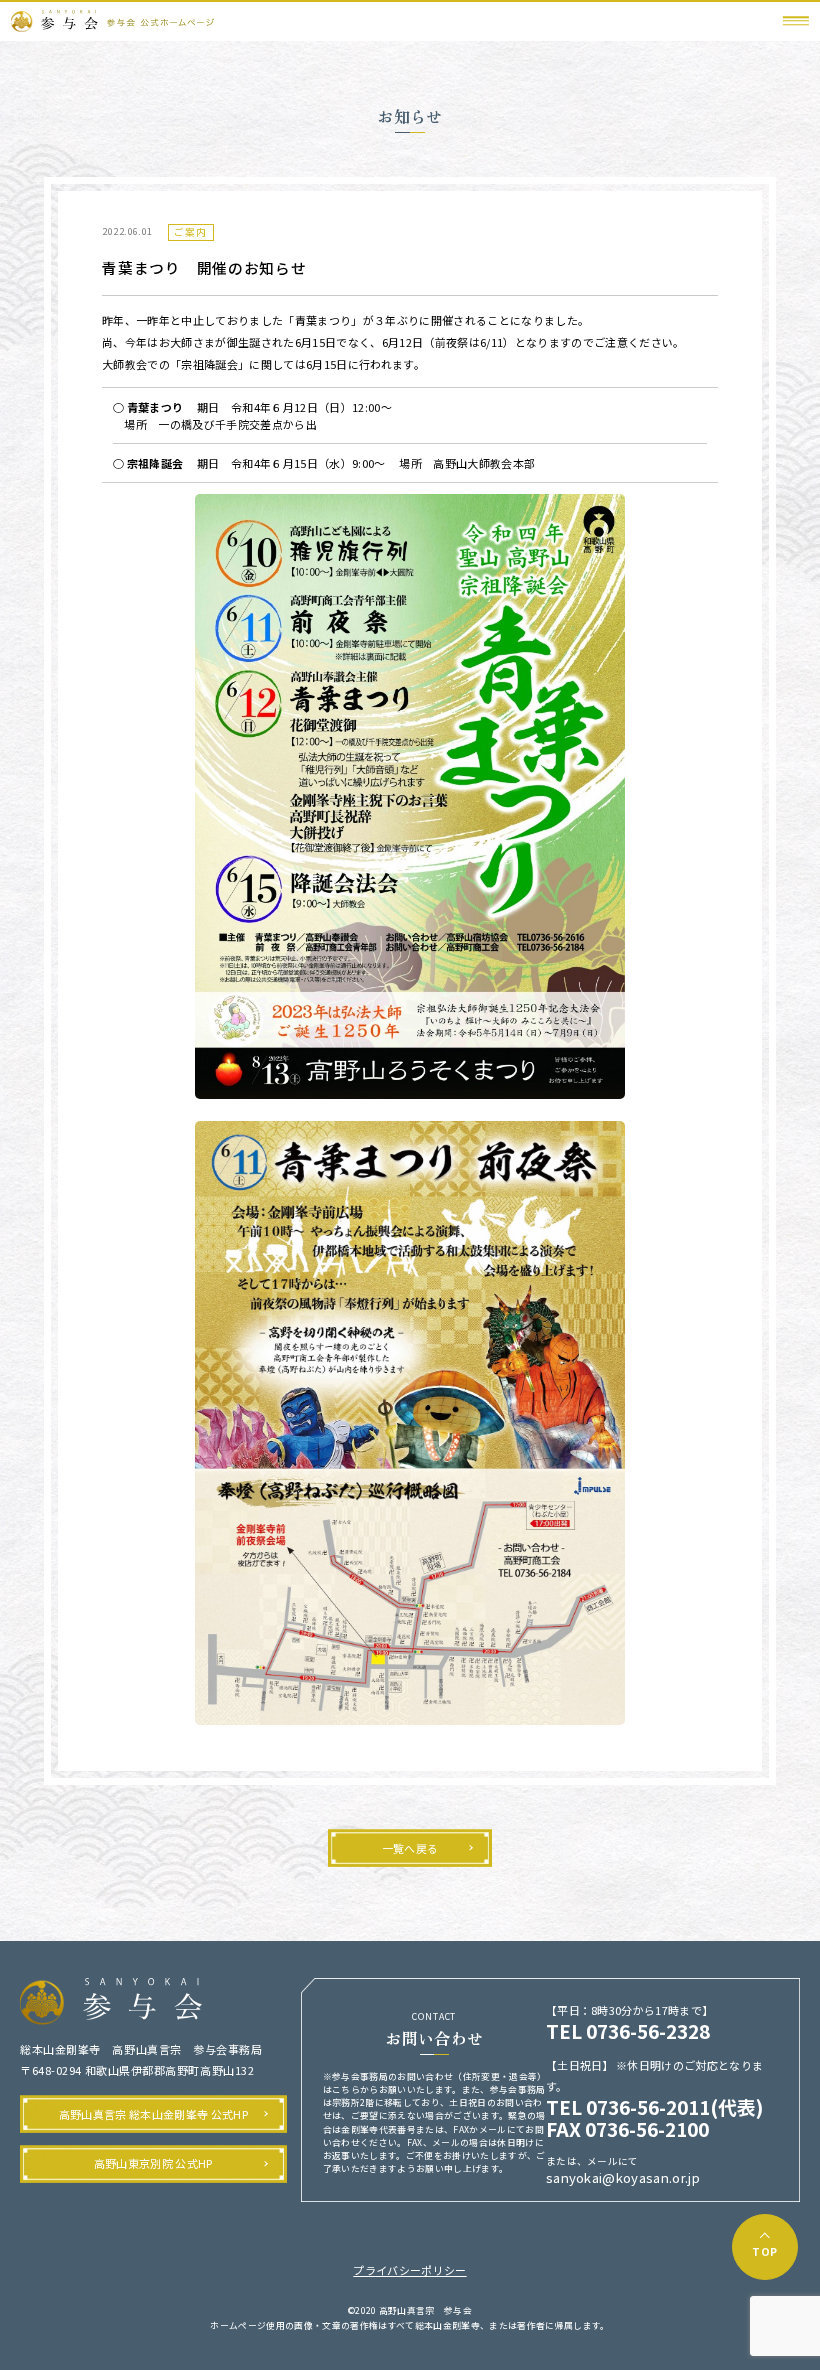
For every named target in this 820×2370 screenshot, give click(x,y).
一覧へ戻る (410, 1848)
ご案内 (190, 232)
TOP (765, 2251)
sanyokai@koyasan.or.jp (623, 2178)
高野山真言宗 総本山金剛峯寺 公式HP (153, 2114)
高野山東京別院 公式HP (153, 2163)
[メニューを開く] (796, 21)
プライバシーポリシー (409, 2270)
